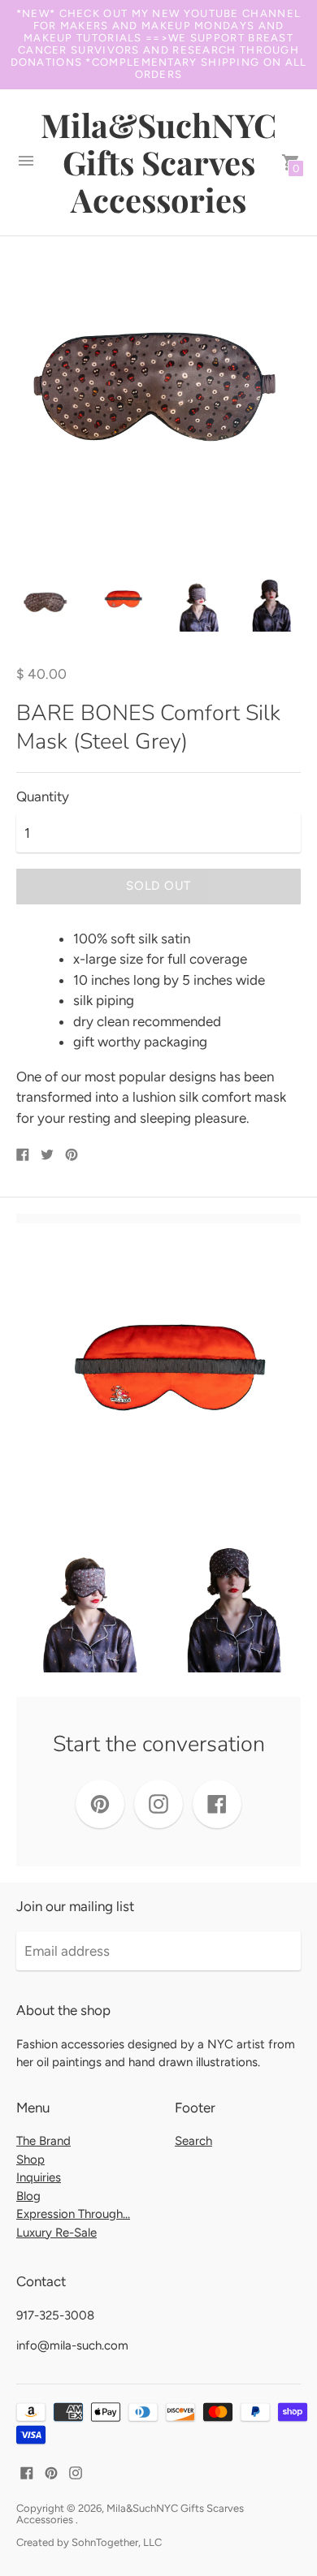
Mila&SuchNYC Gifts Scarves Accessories (130, 2514)
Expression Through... (73, 2214)
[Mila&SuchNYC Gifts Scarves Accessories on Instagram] (76, 2472)
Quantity (43, 797)
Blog (28, 2196)
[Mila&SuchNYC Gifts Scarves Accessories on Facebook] (27, 2472)
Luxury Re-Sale (56, 2233)
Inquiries (39, 2177)
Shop (30, 2160)
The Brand (43, 2141)
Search (193, 2141)
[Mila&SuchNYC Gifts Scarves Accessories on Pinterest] (51, 2472)
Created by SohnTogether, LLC (89, 2542)
